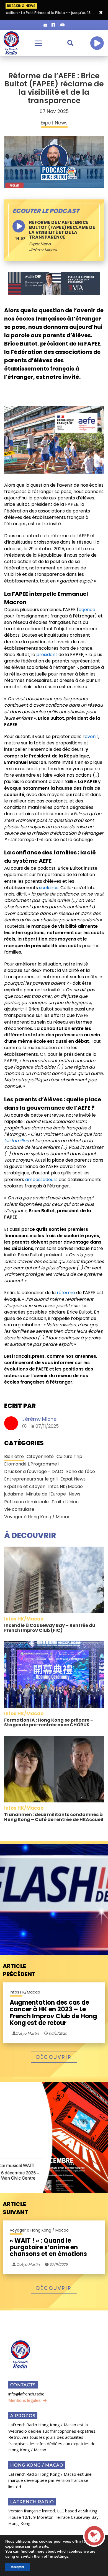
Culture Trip (69, 1456)
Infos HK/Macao (65, 1486)
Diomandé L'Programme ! (32, 1464)
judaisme (14, 1494)
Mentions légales (25, 2400)
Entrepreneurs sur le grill (31, 1479)
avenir (92, 736)
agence (87, 610)
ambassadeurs (41, 1180)
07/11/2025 (58, 2264)
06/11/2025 (57, 2033)
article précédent (19, 1970)
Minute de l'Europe (46, 1494)
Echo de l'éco (81, 1471)
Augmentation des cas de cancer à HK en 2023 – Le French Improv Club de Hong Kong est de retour (53, 2013)
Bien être (14, 1456)
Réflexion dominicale (26, 1502)
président (47, 655)
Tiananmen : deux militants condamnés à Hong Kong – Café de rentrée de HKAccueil (54, 1817)
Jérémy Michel (40, 1419)
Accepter (18, 2567)
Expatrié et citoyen (25, 1486)
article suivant (15, 2208)
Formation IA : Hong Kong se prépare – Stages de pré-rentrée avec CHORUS (49, 1723)
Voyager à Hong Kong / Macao (37, 1517)
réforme (66, 1293)
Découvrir (54, 2057)
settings (61, 2557)
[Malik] (54, 283)
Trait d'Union (65, 1502)
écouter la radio (97, 43)
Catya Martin (28, 2264)
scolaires (49, 888)
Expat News (40, 244)
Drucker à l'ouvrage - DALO (34, 1471)
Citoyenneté (40, 1456)
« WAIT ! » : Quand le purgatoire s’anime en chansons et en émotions (48, 2248)
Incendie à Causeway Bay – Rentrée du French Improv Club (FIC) (50, 1628)
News (74, 1494)
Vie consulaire (19, 1509)
